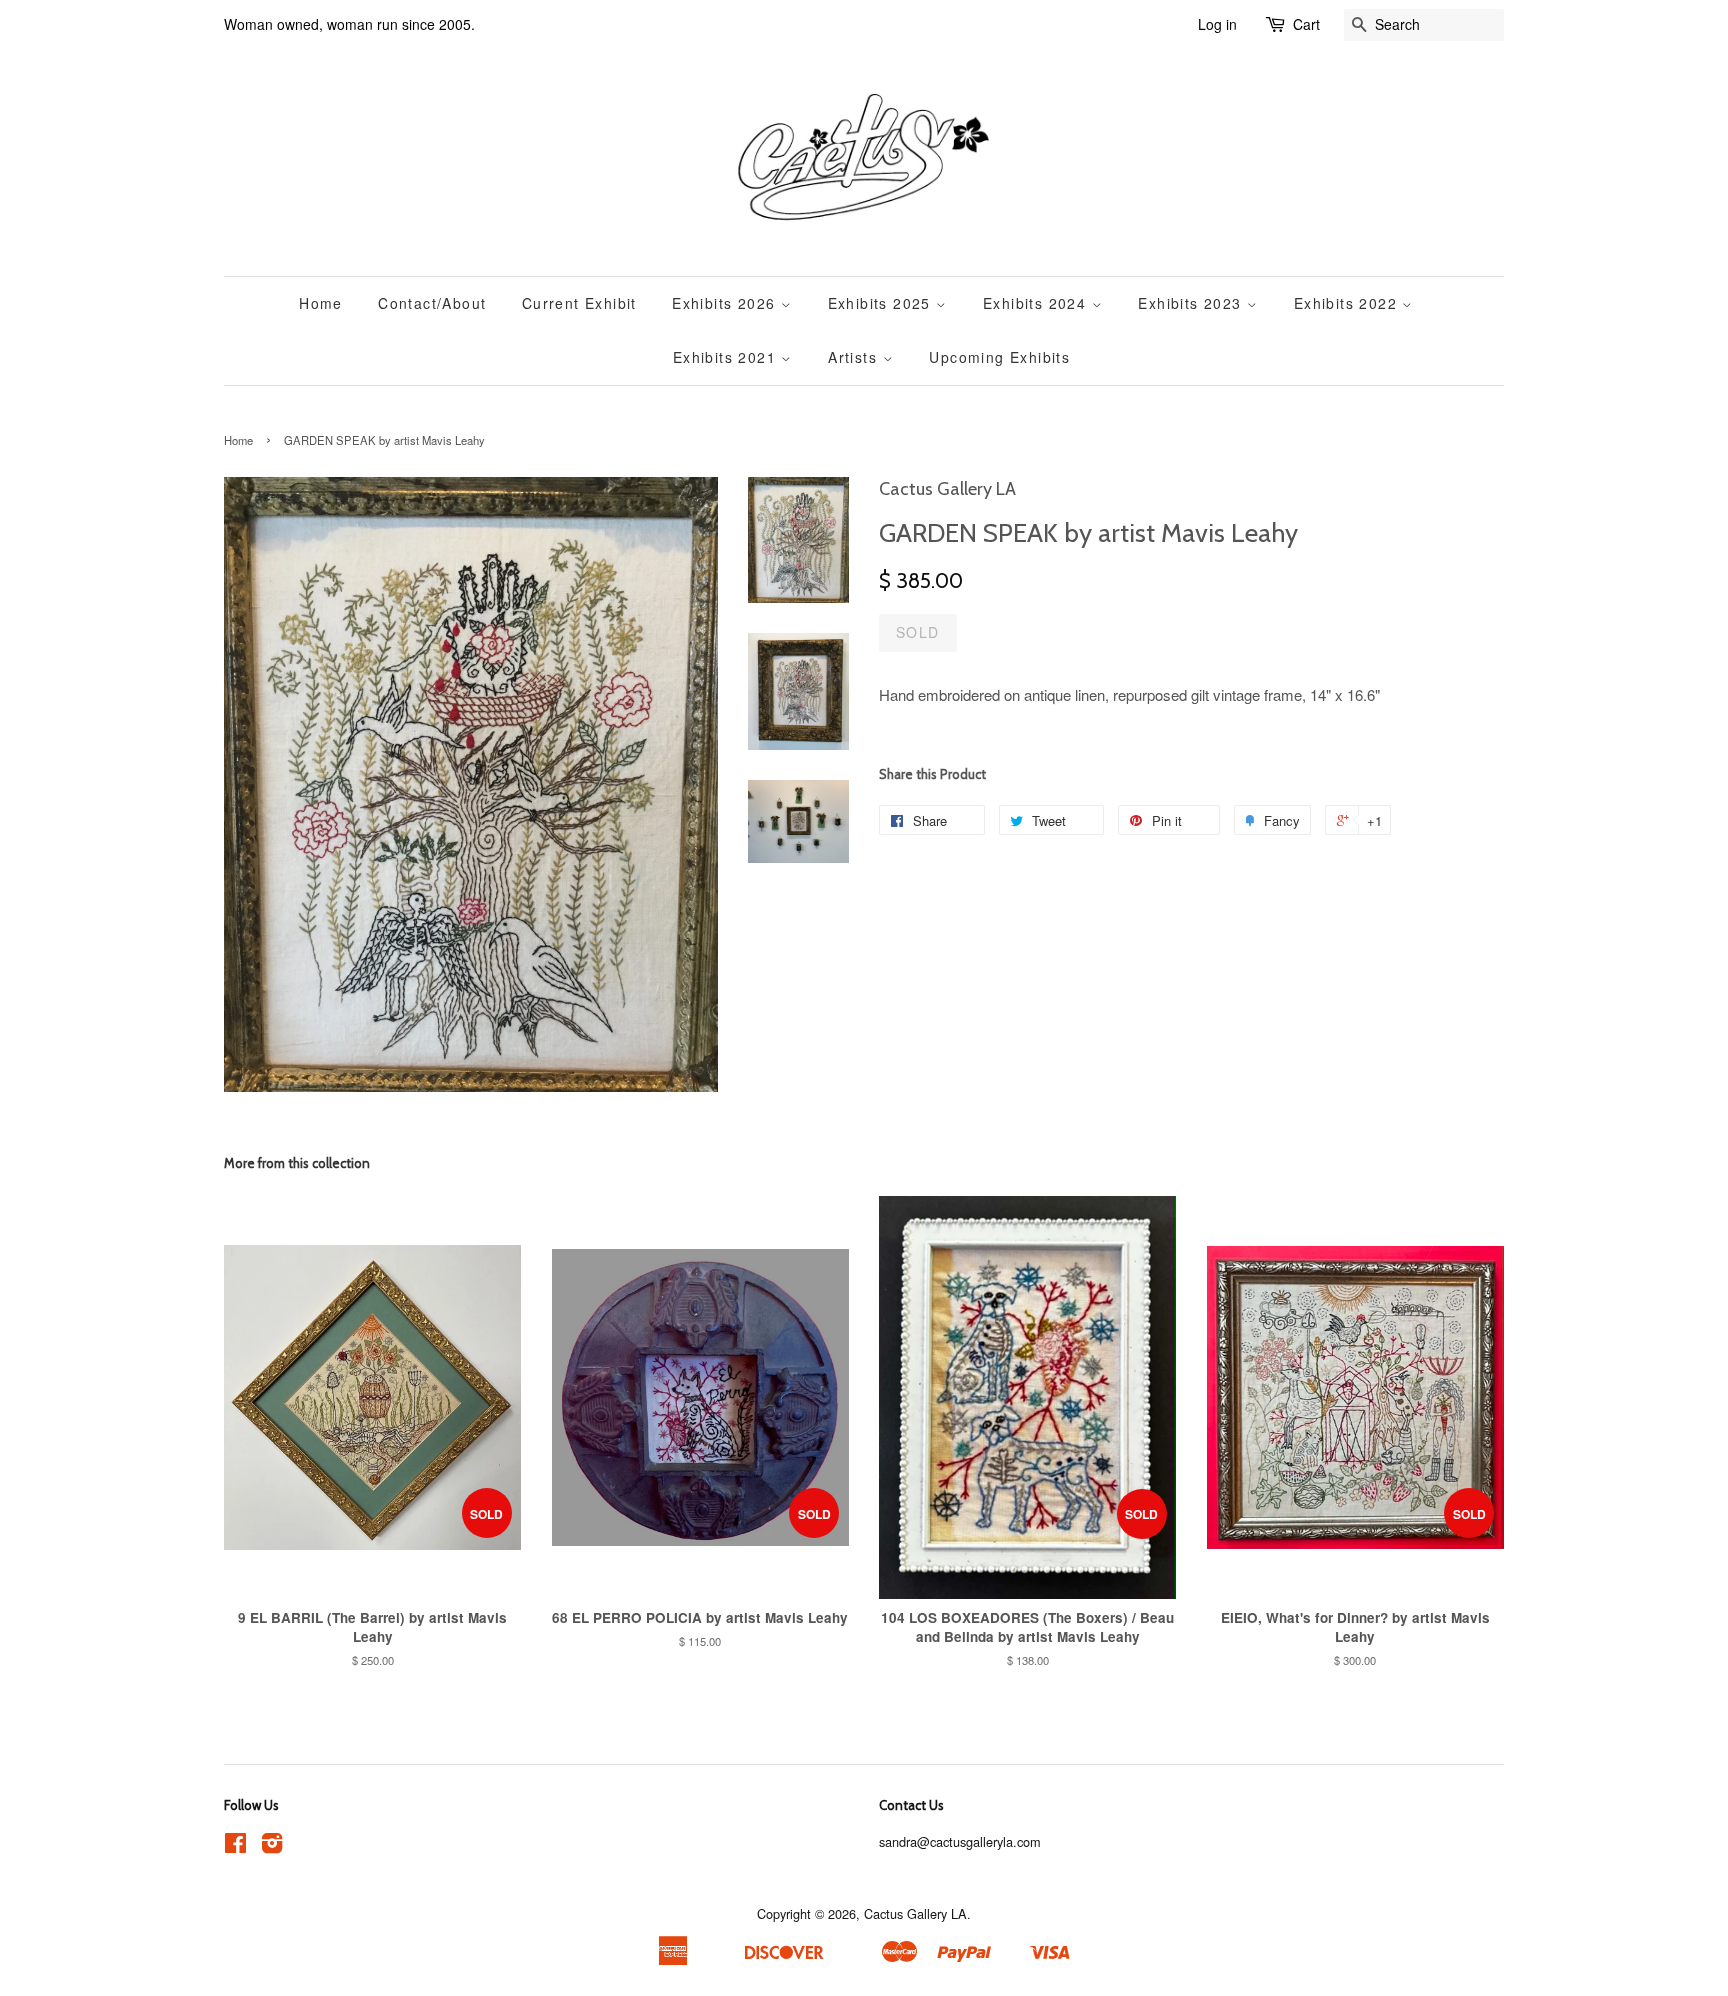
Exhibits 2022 (1348, 303)
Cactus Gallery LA (915, 1913)
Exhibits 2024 (1037, 303)
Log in (1217, 24)
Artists (855, 357)
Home (321, 303)
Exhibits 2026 (726, 303)
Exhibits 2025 (882, 303)
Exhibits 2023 (1192, 303)
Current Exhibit (579, 303)
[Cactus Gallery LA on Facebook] (235, 1846)
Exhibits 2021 (727, 357)
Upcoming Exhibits (999, 357)
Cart (1306, 24)
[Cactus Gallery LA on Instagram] (272, 1846)
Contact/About (432, 303)
